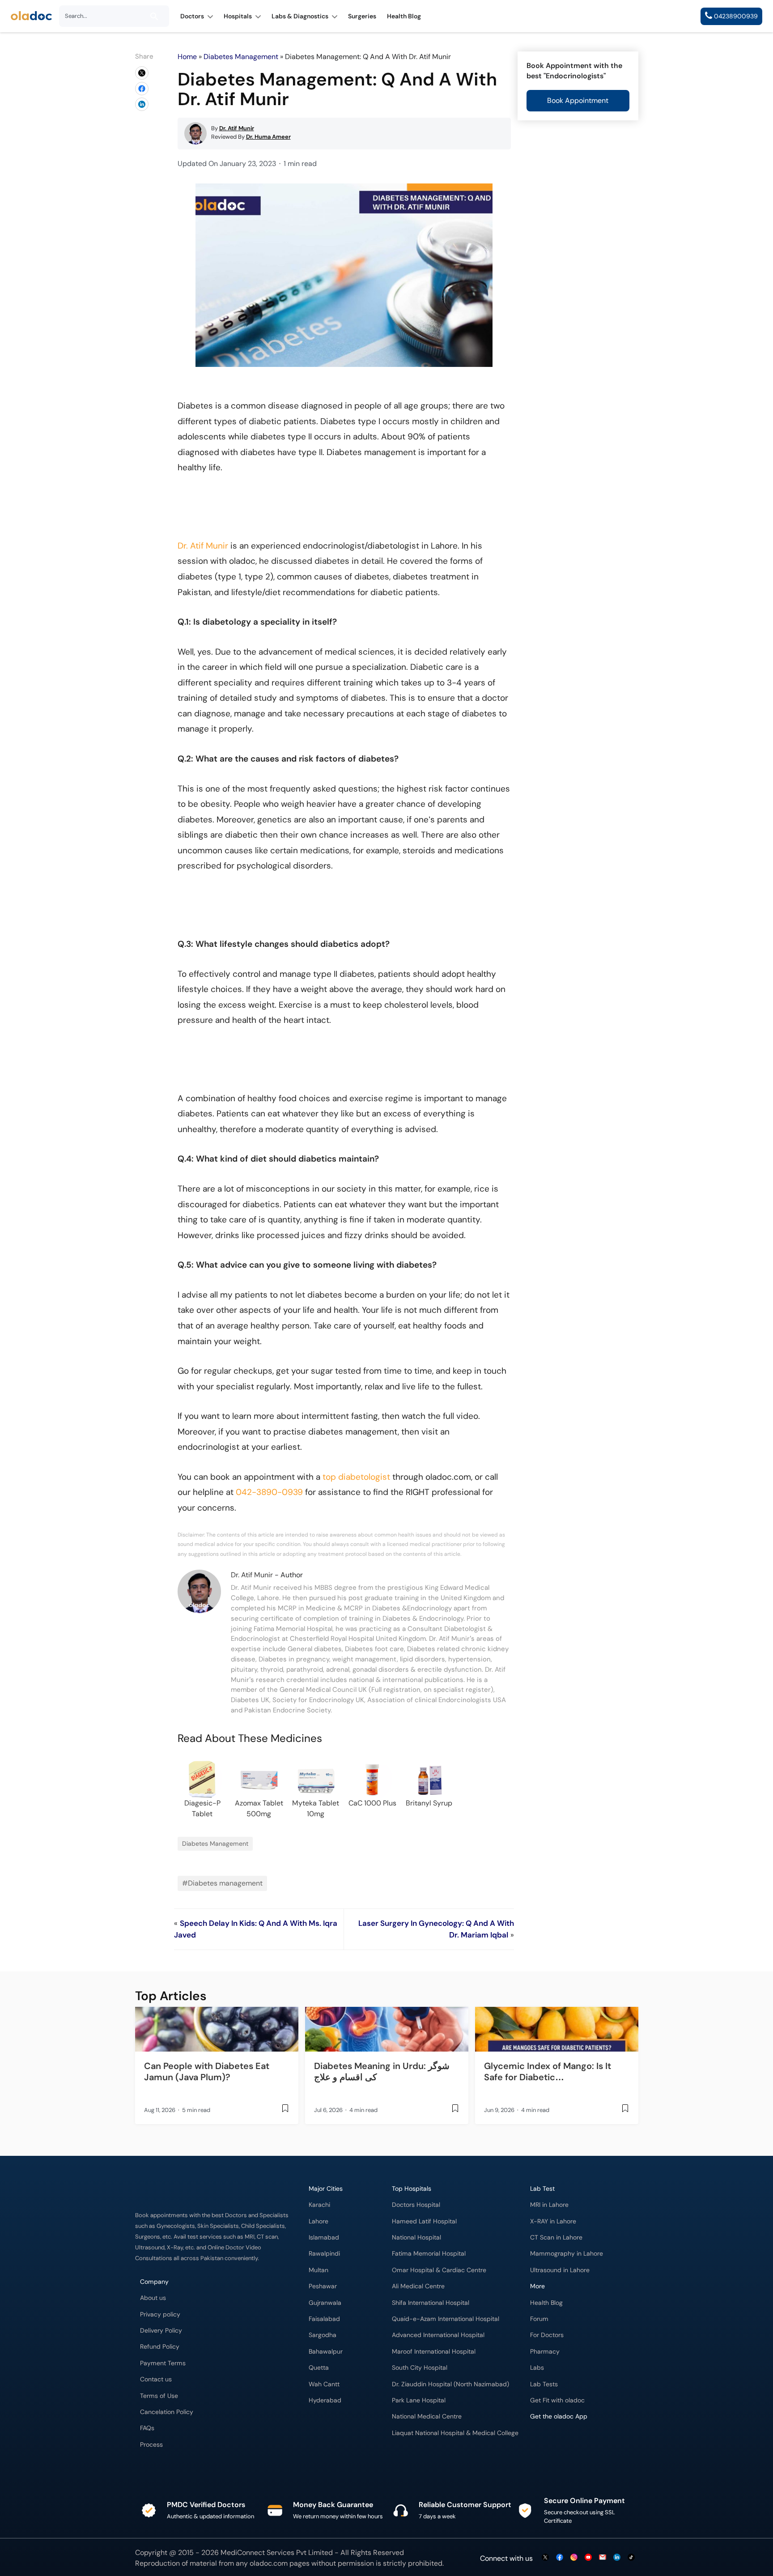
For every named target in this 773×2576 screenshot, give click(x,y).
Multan (319, 2270)
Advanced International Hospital (438, 2335)
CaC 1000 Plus (372, 1803)
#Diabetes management (222, 1883)
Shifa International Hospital (431, 2303)
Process (151, 2445)
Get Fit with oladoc (557, 2400)
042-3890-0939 (269, 1492)
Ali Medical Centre (418, 2286)
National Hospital (416, 2238)
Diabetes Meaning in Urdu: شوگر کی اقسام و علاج (382, 2071)
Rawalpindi (324, 2254)
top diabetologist (356, 1477)
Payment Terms (163, 2363)
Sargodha (323, 2335)
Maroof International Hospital (434, 2352)
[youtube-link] (588, 2558)
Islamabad (324, 2238)
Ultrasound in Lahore (560, 2270)
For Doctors (547, 2335)
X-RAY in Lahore (553, 2221)
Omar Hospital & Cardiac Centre (439, 2270)
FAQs (147, 2428)
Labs (537, 2368)
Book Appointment (578, 100)
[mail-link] (603, 2558)
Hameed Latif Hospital (424, 2221)
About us (153, 2298)
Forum (539, 2319)
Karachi (319, 2205)
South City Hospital (420, 2368)
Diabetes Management (241, 57)
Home (187, 57)
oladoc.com (269, 2563)
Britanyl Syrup (429, 1803)
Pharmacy (545, 2352)
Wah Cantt (324, 2384)
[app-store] (571, 2443)
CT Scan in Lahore (556, 2238)
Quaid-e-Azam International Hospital (446, 2319)
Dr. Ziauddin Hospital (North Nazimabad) (450, 2384)
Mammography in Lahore (567, 2254)
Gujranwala (325, 2303)
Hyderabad (325, 2400)
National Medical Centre (427, 2416)
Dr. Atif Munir (203, 546)
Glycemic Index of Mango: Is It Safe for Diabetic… (548, 2071)
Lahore (319, 2221)
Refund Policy (160, 2347)
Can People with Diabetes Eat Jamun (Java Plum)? (207, 2071)
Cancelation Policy (167, 2412)
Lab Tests (544, 2384)
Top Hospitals (412, 2189)
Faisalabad (324, 2319)
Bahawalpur (326, 2352)
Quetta (319, 2368)
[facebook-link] (560, 2558)
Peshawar (323, 2286)
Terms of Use (159, 2396)
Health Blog (546, 2303)
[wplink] (142, 73)
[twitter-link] (545, 2558)
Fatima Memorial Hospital (429, 2254)
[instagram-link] (574, 2558)
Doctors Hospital (416, 2205)
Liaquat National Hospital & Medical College (455, 2433)
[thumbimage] (217, 2029)
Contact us (156, 2379)
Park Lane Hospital (419, 2400)
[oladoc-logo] (31, 16)
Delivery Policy (161, 2331)
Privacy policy (160, 2314)
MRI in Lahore (549, 2205)
